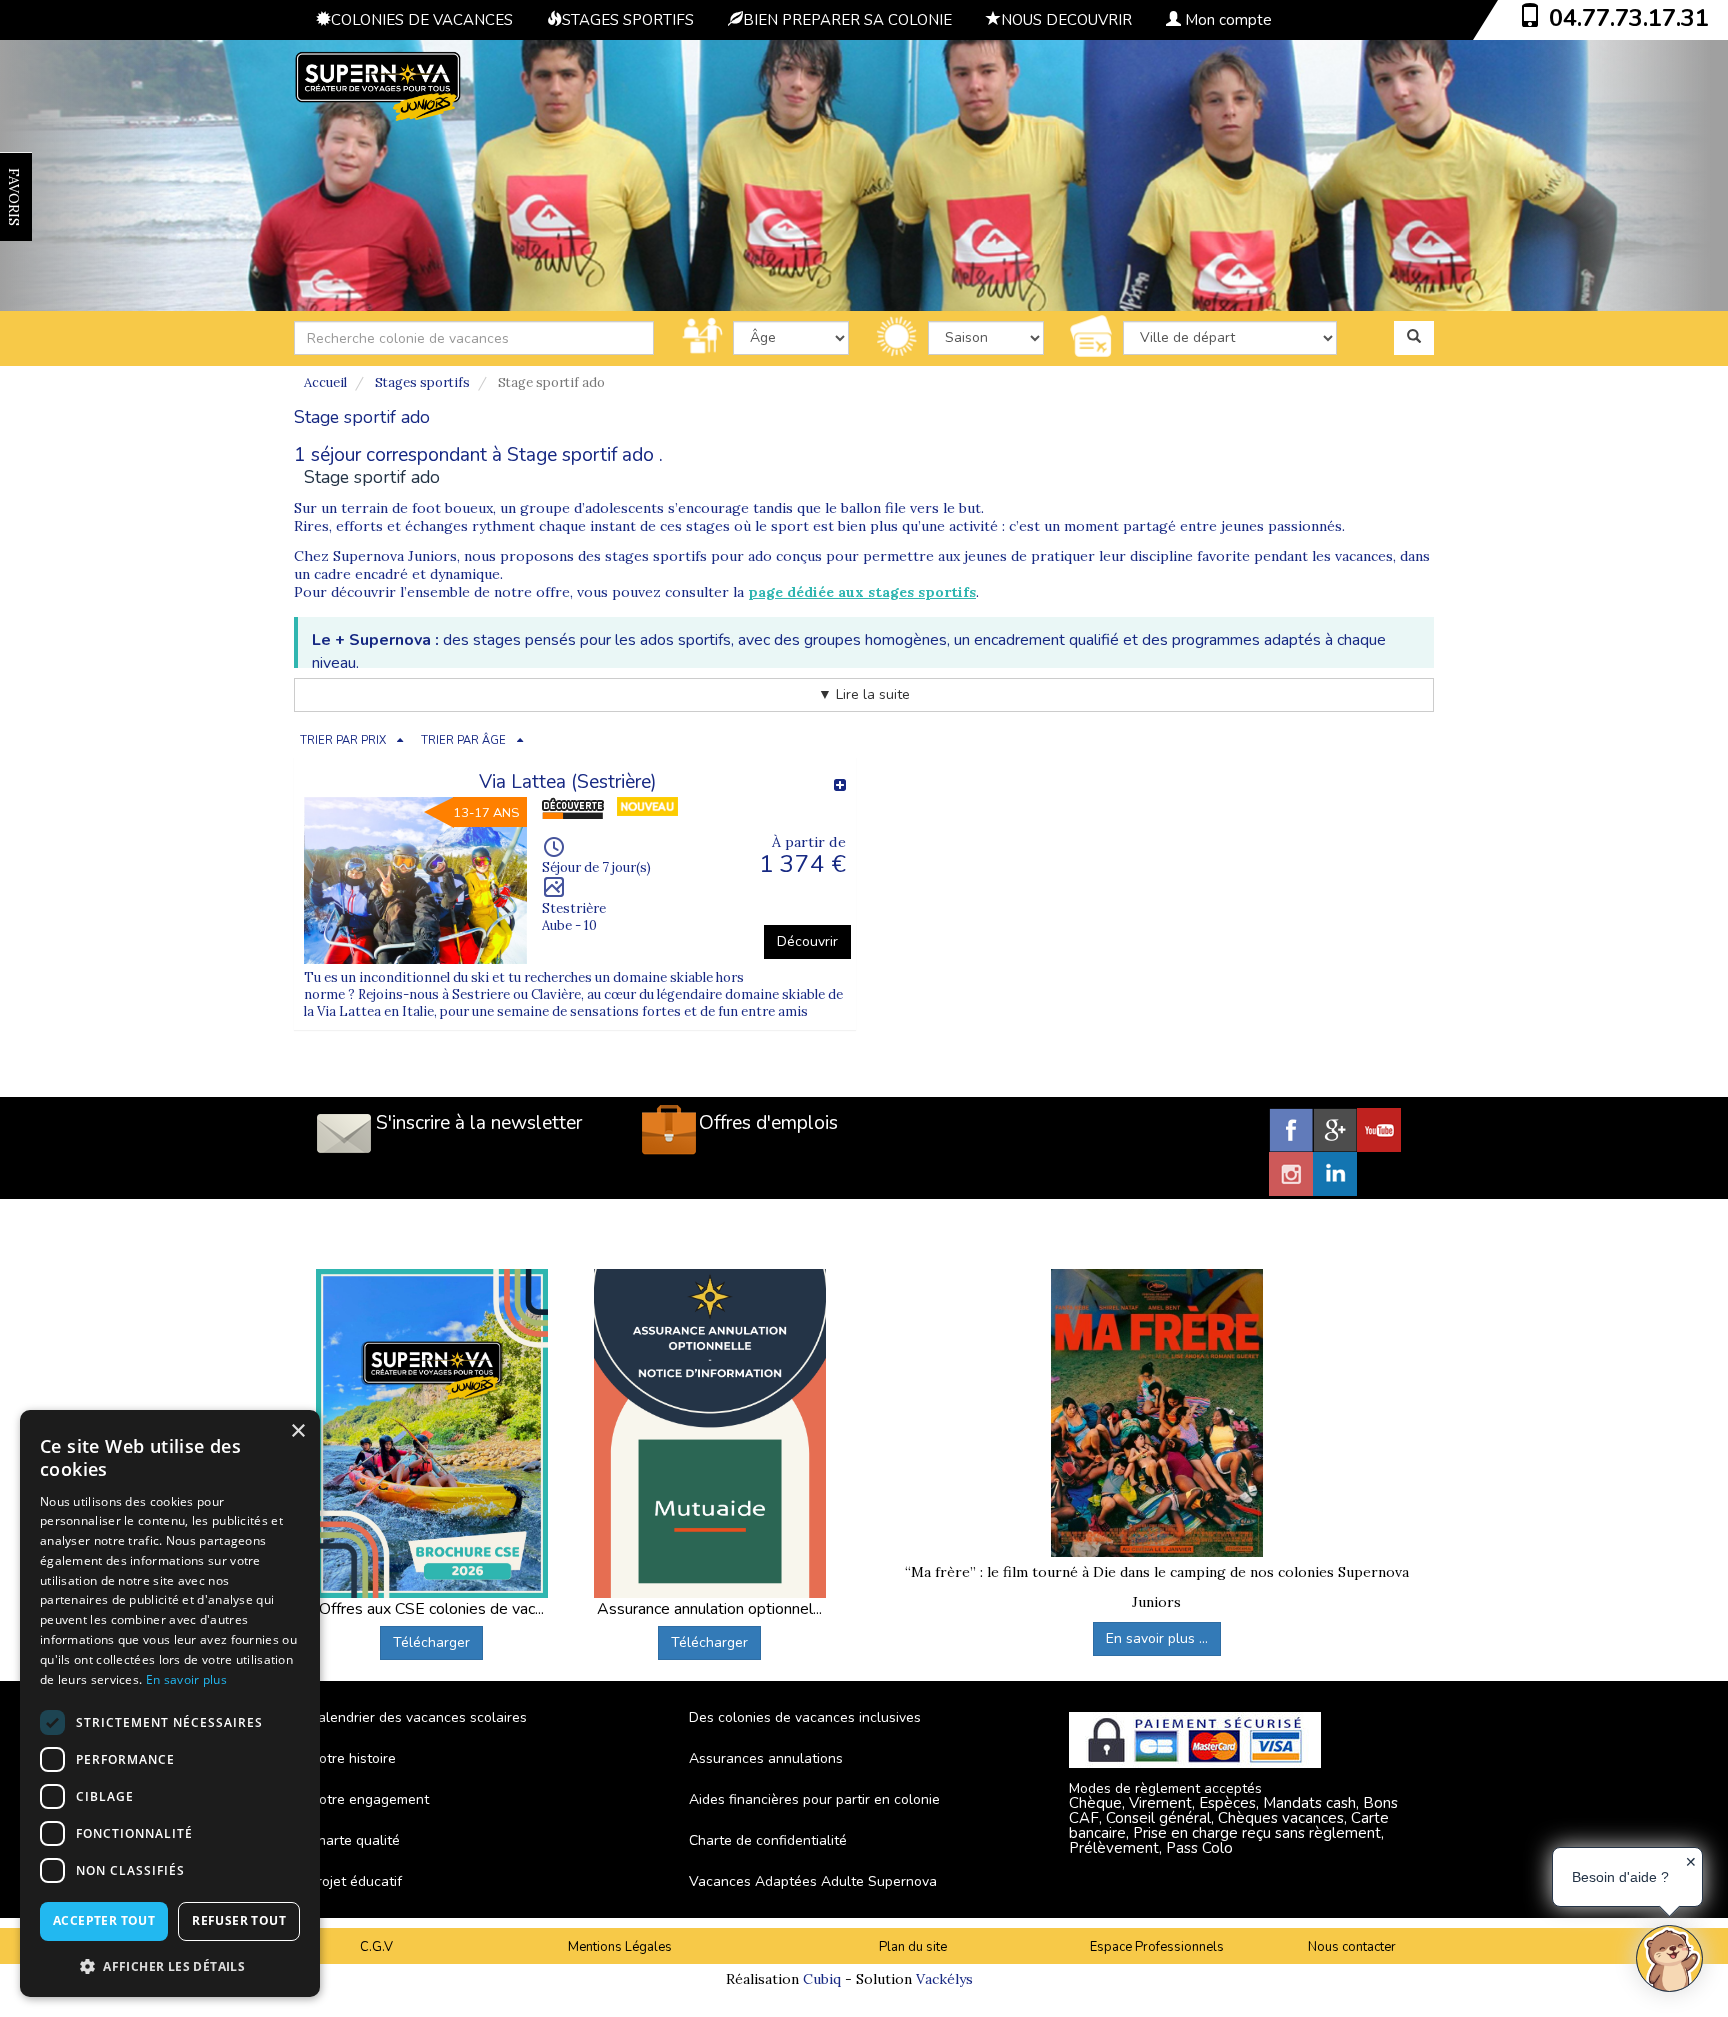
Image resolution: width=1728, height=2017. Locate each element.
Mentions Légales (620, 1947)
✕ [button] (1691, 1862)
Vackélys (944, 1979)
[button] (170, 1965)
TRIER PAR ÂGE (463, 740)
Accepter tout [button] (104, 1920)
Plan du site (913, 1947)
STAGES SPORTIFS (628, 20)
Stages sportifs (422, 382)
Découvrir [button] (807, 941)
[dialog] (170, 1703)
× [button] (297, 1431)
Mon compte (1226, 20)
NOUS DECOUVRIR (1066, 20)
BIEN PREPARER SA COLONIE (847, 20)
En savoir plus (186, 1679)
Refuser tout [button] (239, 1920)
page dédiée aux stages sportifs (862, 592)
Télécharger (431, 1642)
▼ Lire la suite (864, 694)
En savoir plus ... (1157, 1638)
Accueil (325, 382)
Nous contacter (1352, 1947)
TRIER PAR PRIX (343, 740)
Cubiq (822, 1979)
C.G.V (376, 1947)
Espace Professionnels (1157, 1947)
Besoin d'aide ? (1620, 1877)
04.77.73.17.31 (1629, 18)
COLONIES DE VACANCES (422, 20)
